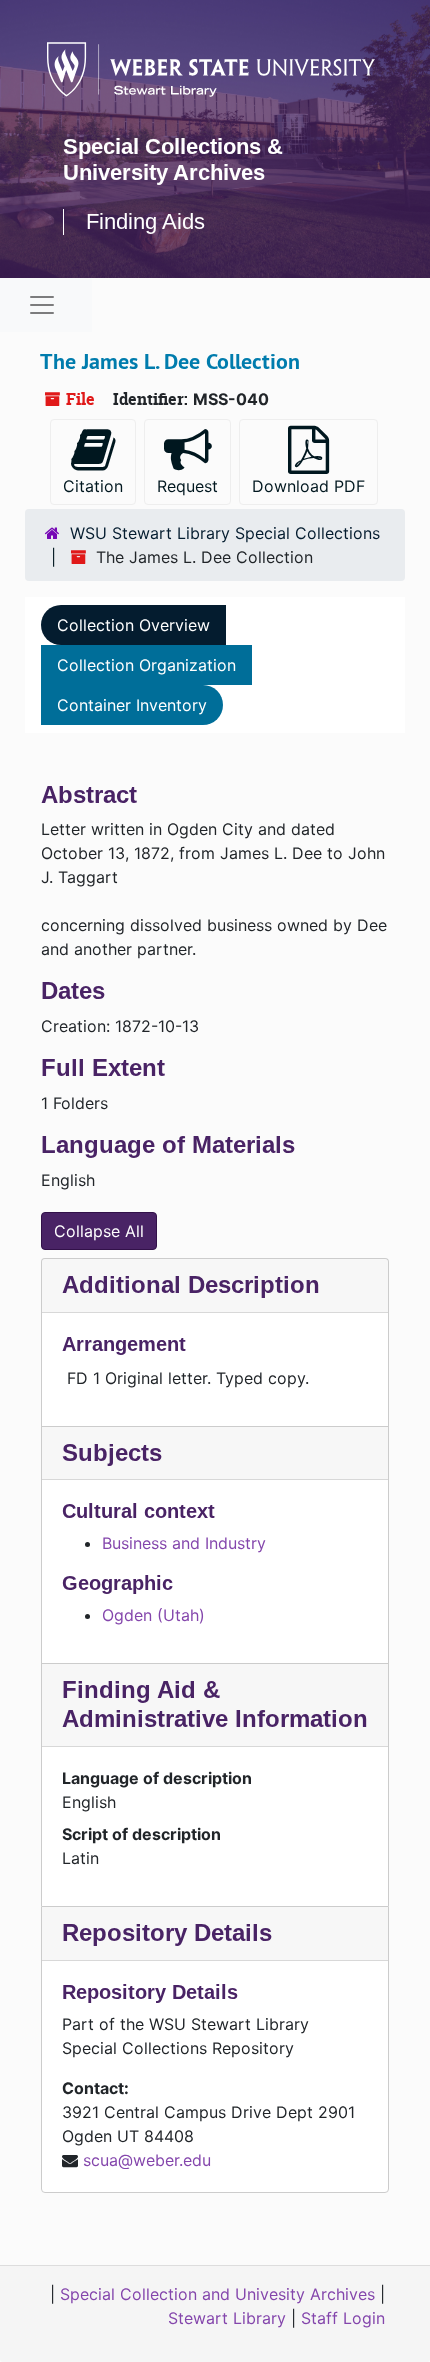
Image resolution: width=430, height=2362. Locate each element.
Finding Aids (145, 221)
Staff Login (343, 2318)
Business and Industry (184, 1543)
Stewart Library (227, 2318)
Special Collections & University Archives (173, 159)
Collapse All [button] (99, 1231)
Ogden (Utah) (153, 1615)
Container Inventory (132, 705)
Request (187, 486)
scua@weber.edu (147, 2160)
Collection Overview (133, 625)
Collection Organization (146, 665)
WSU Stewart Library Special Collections (225, 533)
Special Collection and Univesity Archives (217, 2294)
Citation (93, 486)
